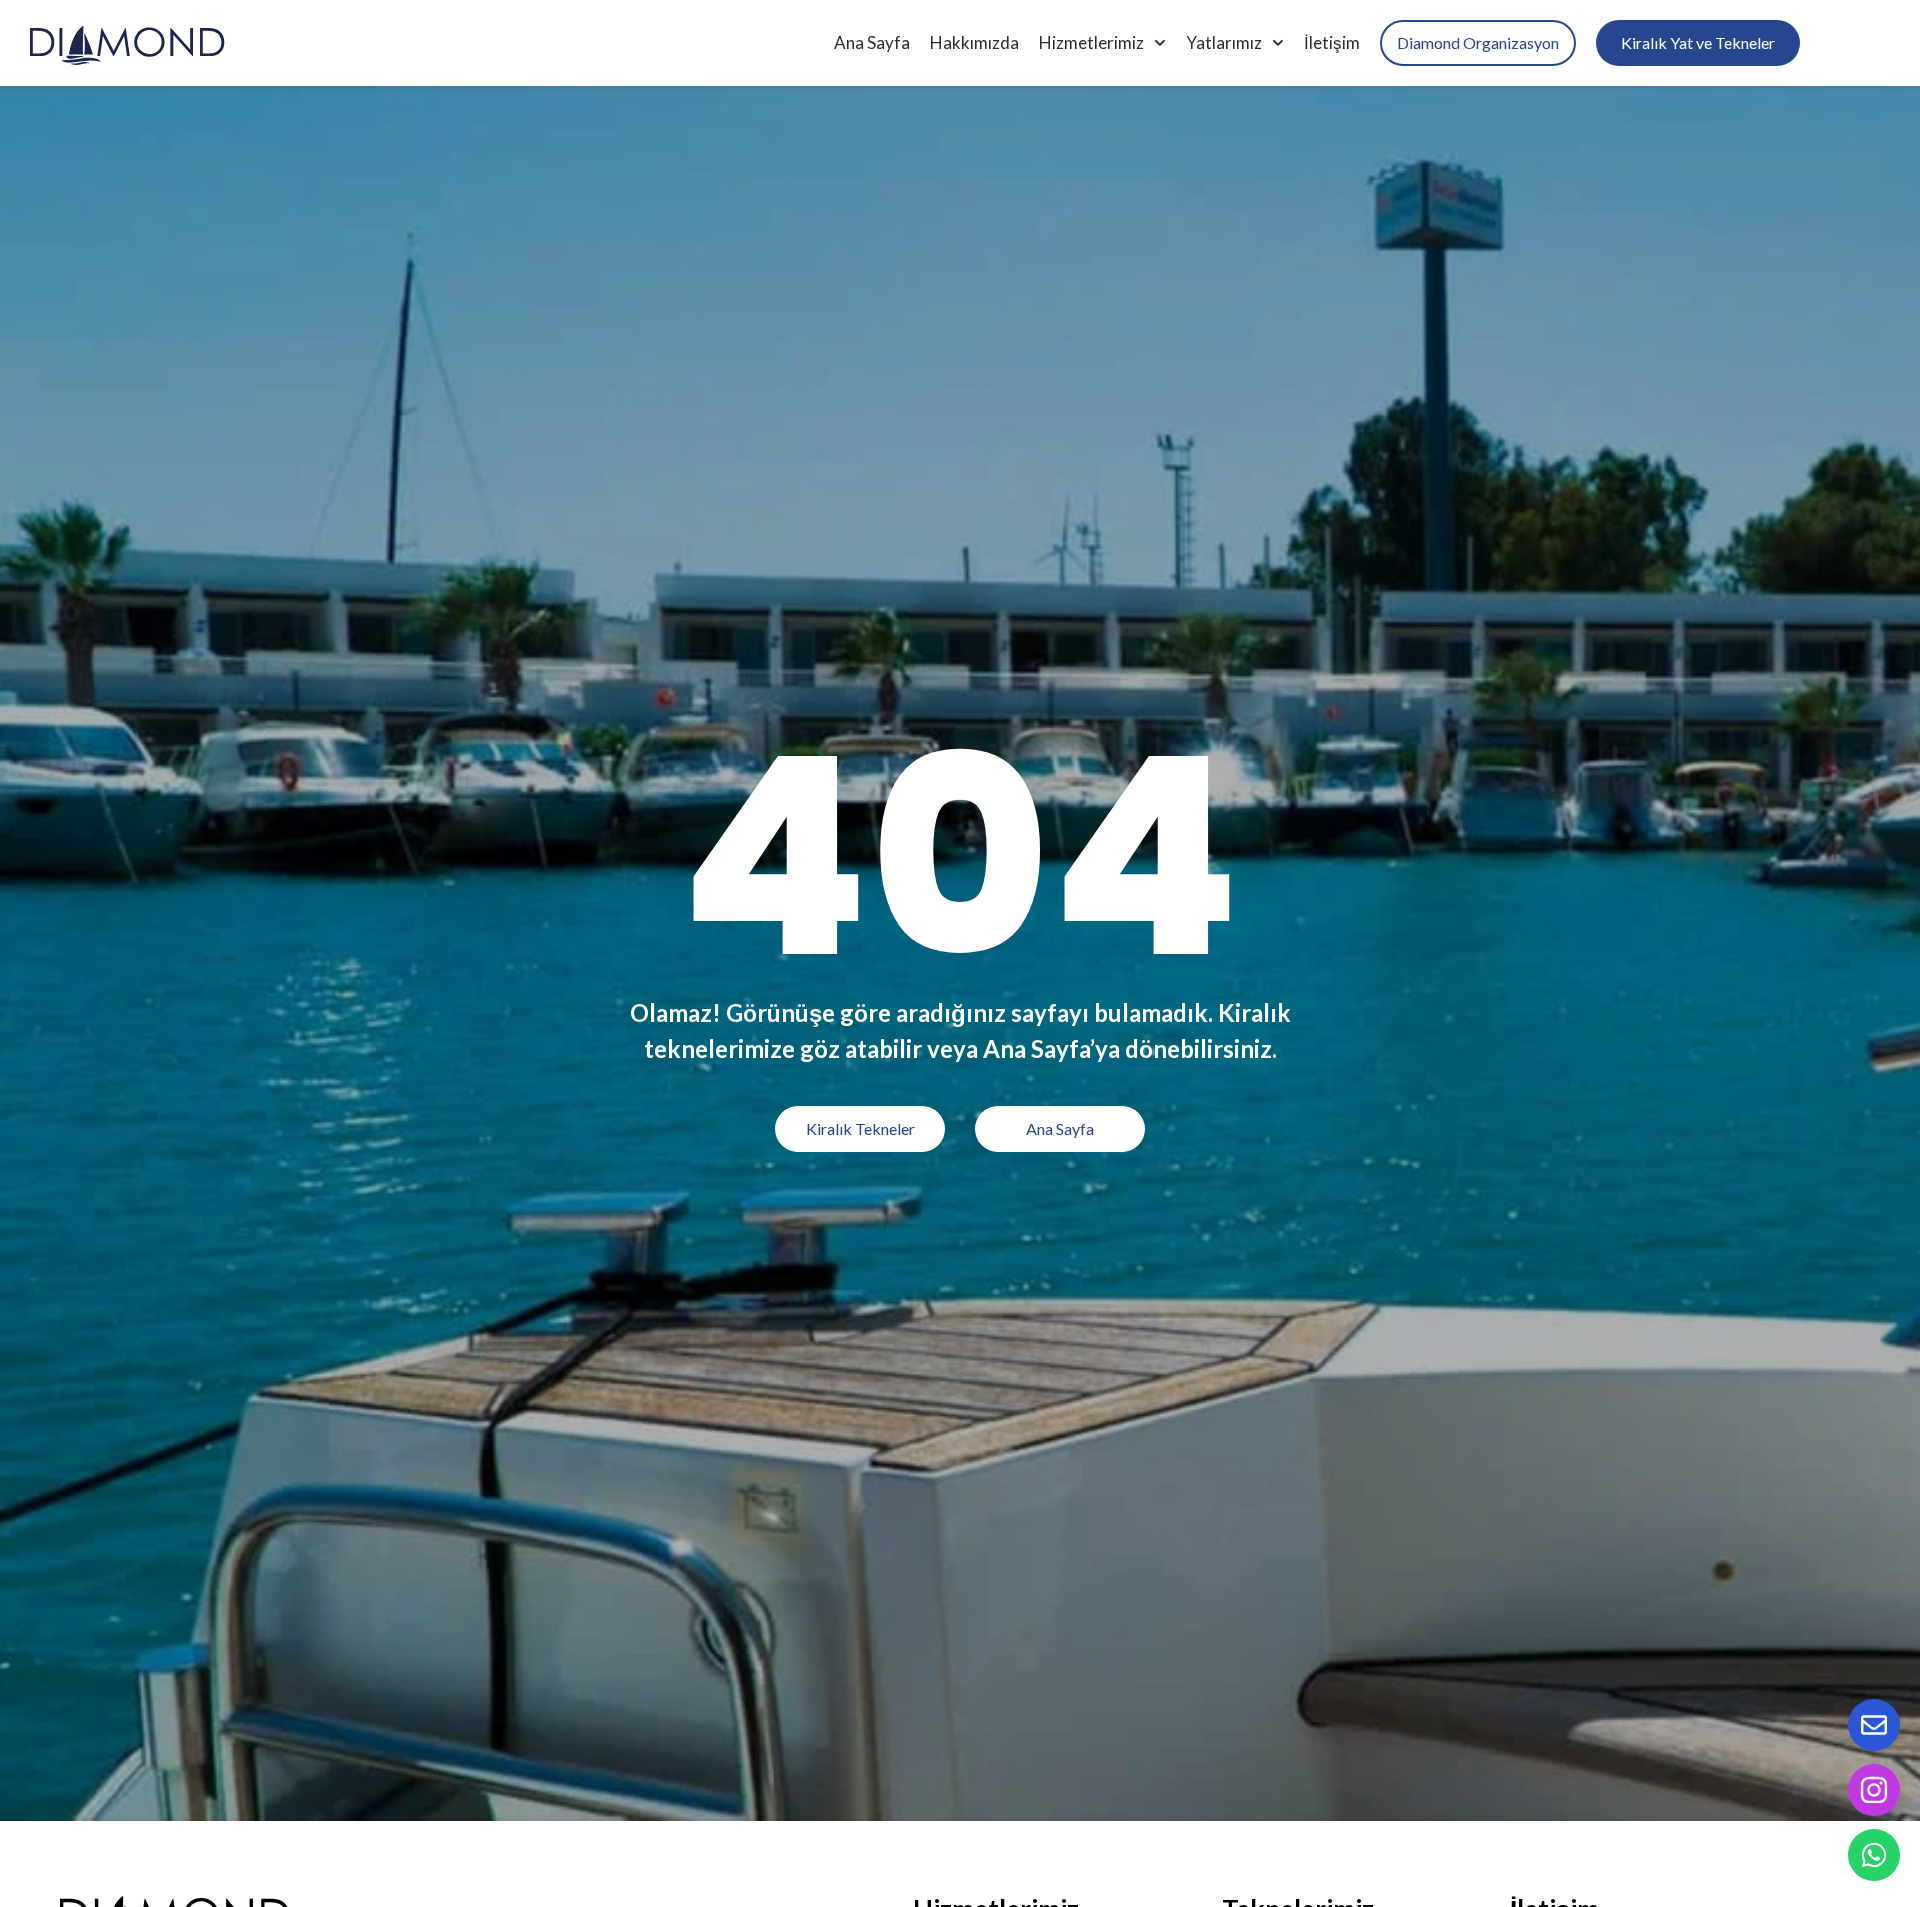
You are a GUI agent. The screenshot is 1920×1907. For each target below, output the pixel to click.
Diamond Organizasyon (1478, 42)
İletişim (1332, 42)
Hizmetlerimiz (1091, 42)
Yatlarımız (1224, 42)
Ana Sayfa (872, 42)
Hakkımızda (974, 42)
